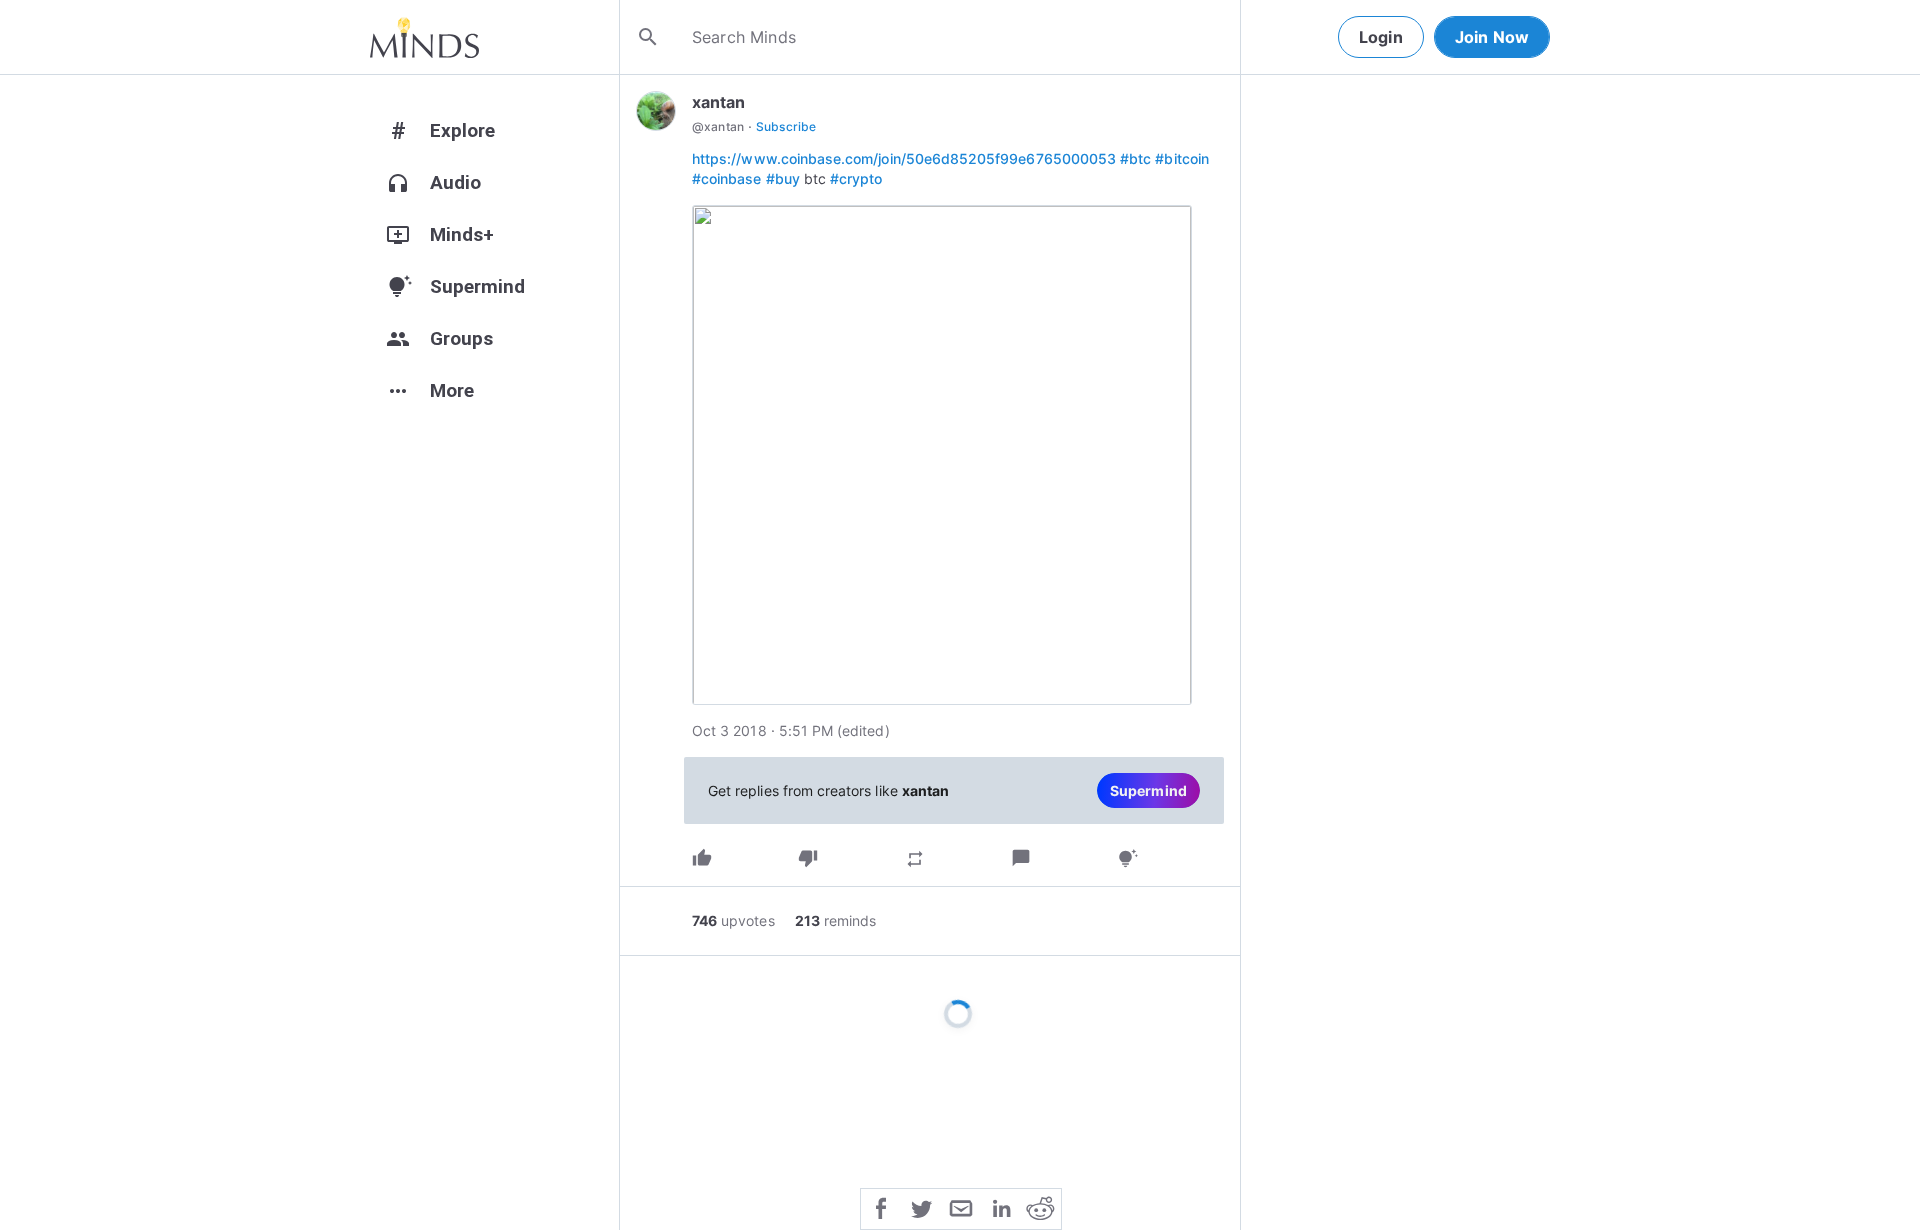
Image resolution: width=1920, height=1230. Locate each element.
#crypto (856, 178)
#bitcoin (1181, 158)
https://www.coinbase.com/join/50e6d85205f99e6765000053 (904, 158)
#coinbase (727, 178)
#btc (1135, 158)
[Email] (961, 1207)
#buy (783, 178)
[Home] (424, 37)
